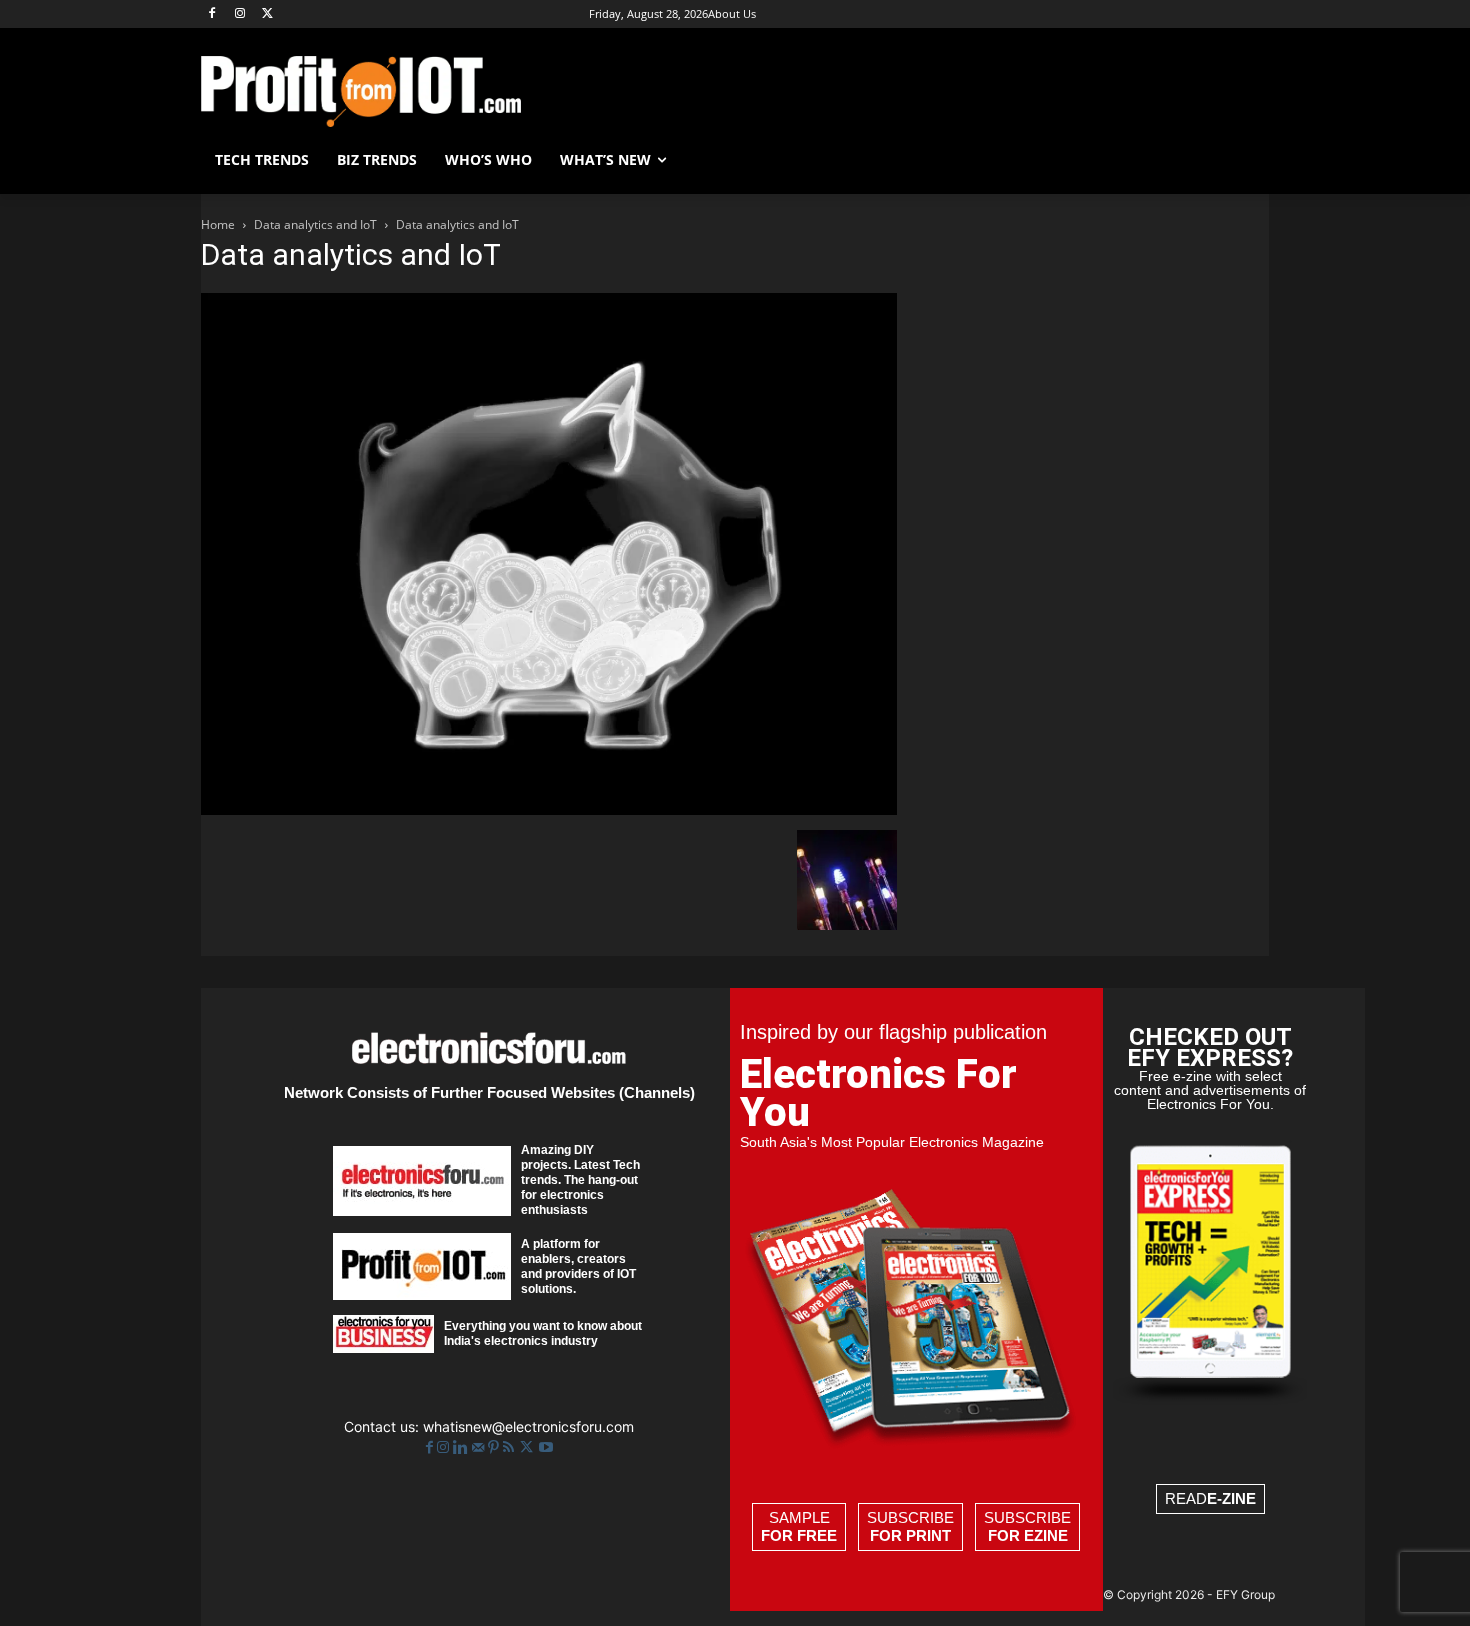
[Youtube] (546, 1447)
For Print (910, 1535)
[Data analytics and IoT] (549, 809)
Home (218, 224)
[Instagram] (240, 14)
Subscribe (910, 1526)
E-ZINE (1231, 1498)
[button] (1245, 160)
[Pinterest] (495, 1447)
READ (1210, 1498)
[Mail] (480, 1447)
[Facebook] (212, 14)
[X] (268, 14)
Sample (799, 1526)
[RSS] (510, 1447)
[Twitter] (528, 1447)
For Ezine (1028, 1535)
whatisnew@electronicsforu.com (528, 1426)
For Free (799, 1535)
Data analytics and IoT (315, 224)
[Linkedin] (462, 1447)
